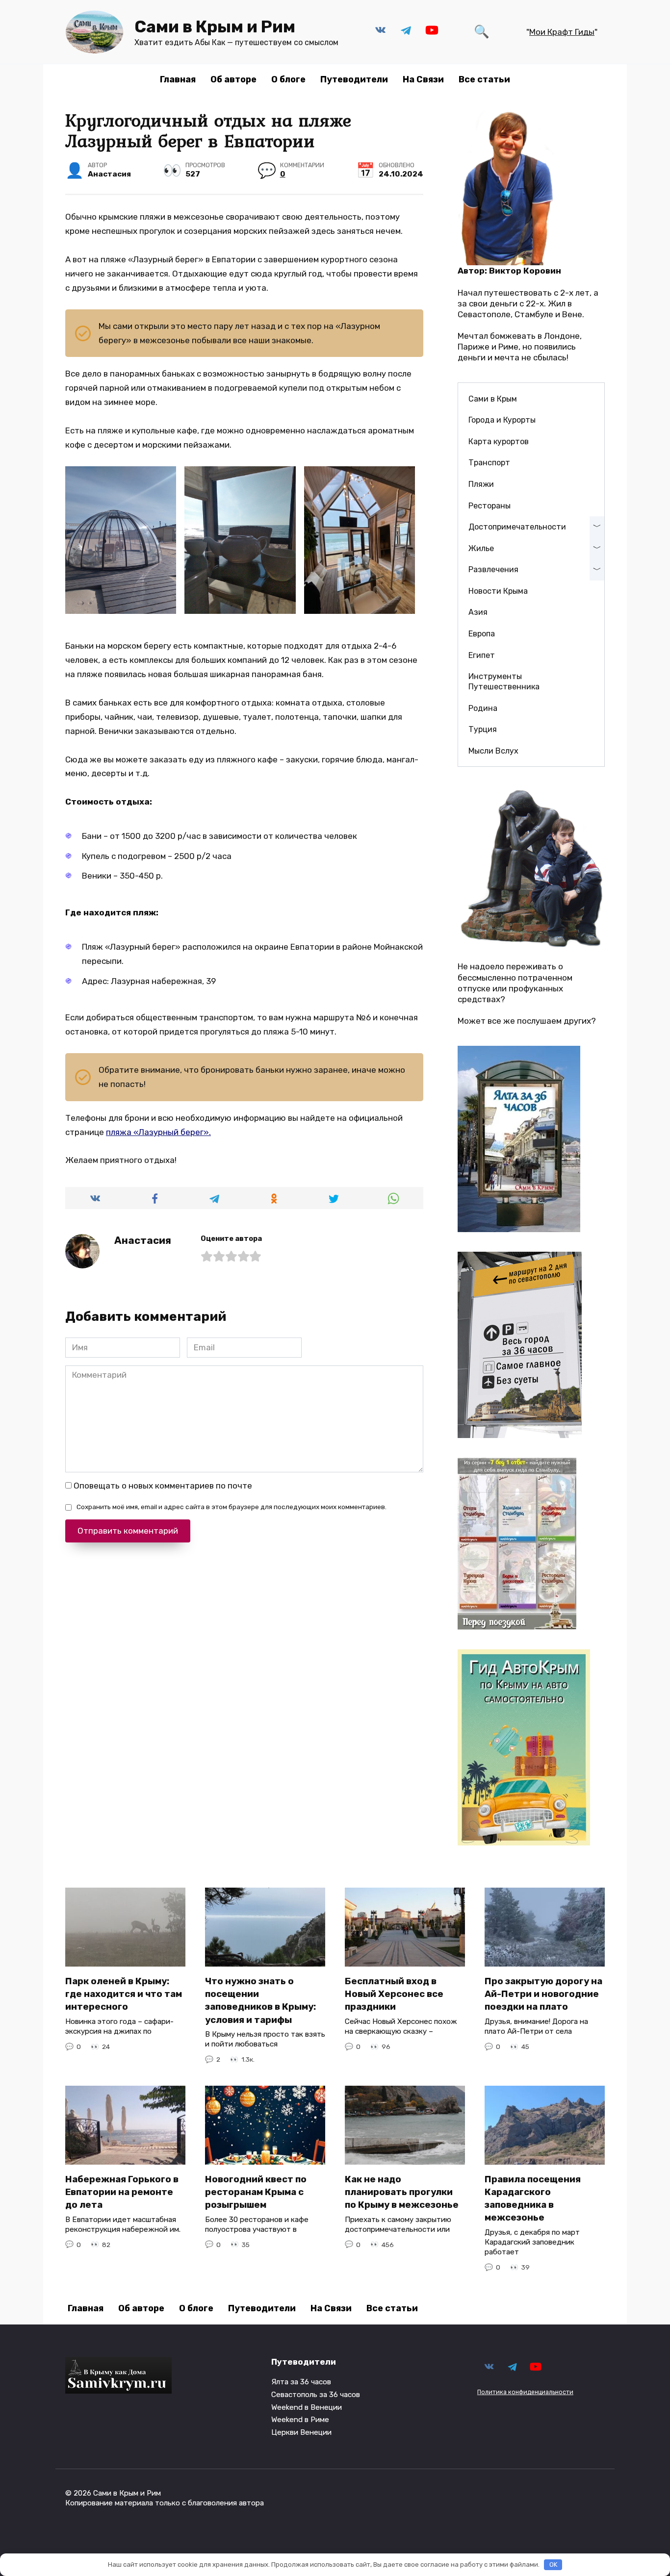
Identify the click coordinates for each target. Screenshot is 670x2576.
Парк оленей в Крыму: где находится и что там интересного (124, 1994)
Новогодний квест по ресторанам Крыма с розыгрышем (256, 2192)
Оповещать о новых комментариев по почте (163, 1486)
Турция (483, 729)
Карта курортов (499, 442)
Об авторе (233, 79)
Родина (483, 708)
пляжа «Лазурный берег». (158, 1132)
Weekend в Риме (300, 2420)
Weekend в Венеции (307, 2407)
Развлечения (493, 569)
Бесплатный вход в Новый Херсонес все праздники (394, 1994)
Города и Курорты (502, 420)
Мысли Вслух (493, 751)
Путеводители (354, 79)
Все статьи (484, 79)
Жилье (481, 548)
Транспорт (489, 463)
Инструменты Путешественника (504, 682)
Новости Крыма (498, 591)
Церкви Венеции (301, 2432)
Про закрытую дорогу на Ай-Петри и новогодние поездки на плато (543, 1994)
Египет (482, 655)
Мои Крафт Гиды (562, 32)
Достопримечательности (517, 527)
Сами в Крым (493, 399)
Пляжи (481, 484)
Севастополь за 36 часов (316, 2395)
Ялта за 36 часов (301, 2382)
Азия (478, 612)
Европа (482, 634)
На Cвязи (423, 79)
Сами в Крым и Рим (215, 27)
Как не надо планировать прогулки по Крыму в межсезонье (402, 2192)
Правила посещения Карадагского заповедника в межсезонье (533, 2199)
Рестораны (490, 506)
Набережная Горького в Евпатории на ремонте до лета (122, 2192)
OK (553, 2564)
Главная (178, 79)
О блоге (288, 79)
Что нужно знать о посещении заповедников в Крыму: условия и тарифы (260, 2001)
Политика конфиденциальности (525, 2392)
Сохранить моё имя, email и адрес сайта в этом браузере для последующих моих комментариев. (232, 1507)
